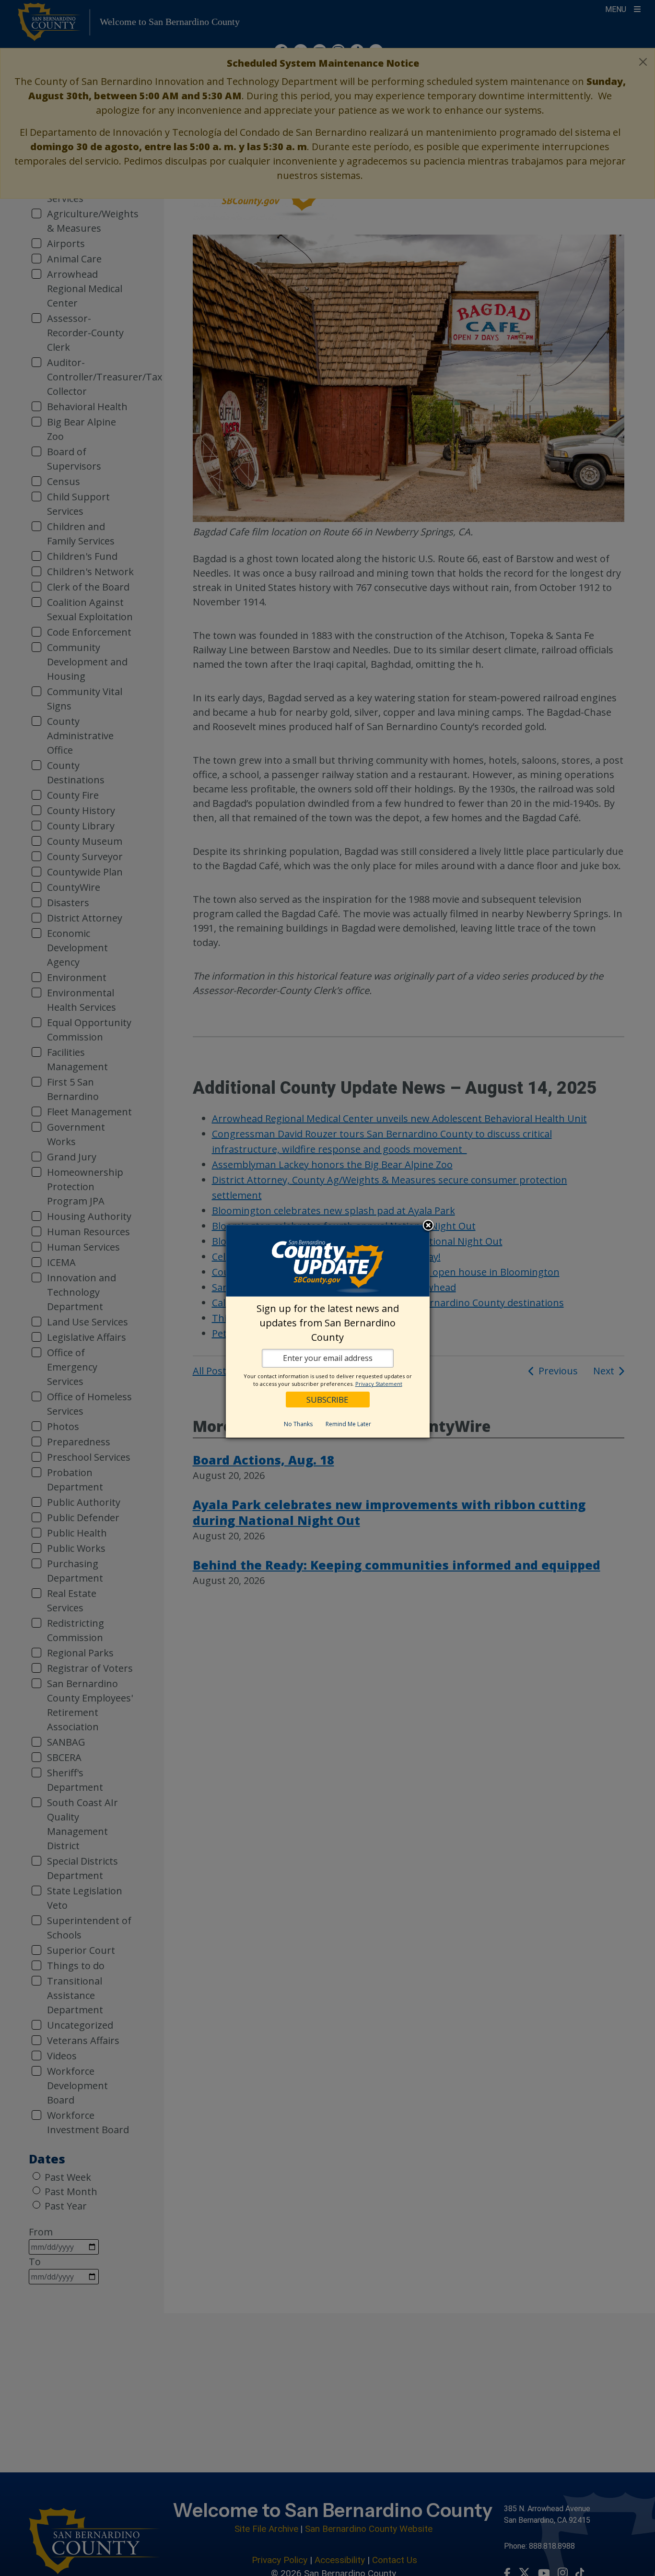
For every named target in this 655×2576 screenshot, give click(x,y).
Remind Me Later (348, 1424)
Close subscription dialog (428, 1226)
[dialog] (328, 1331)
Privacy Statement (379, 1384)
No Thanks (298, 1424)
